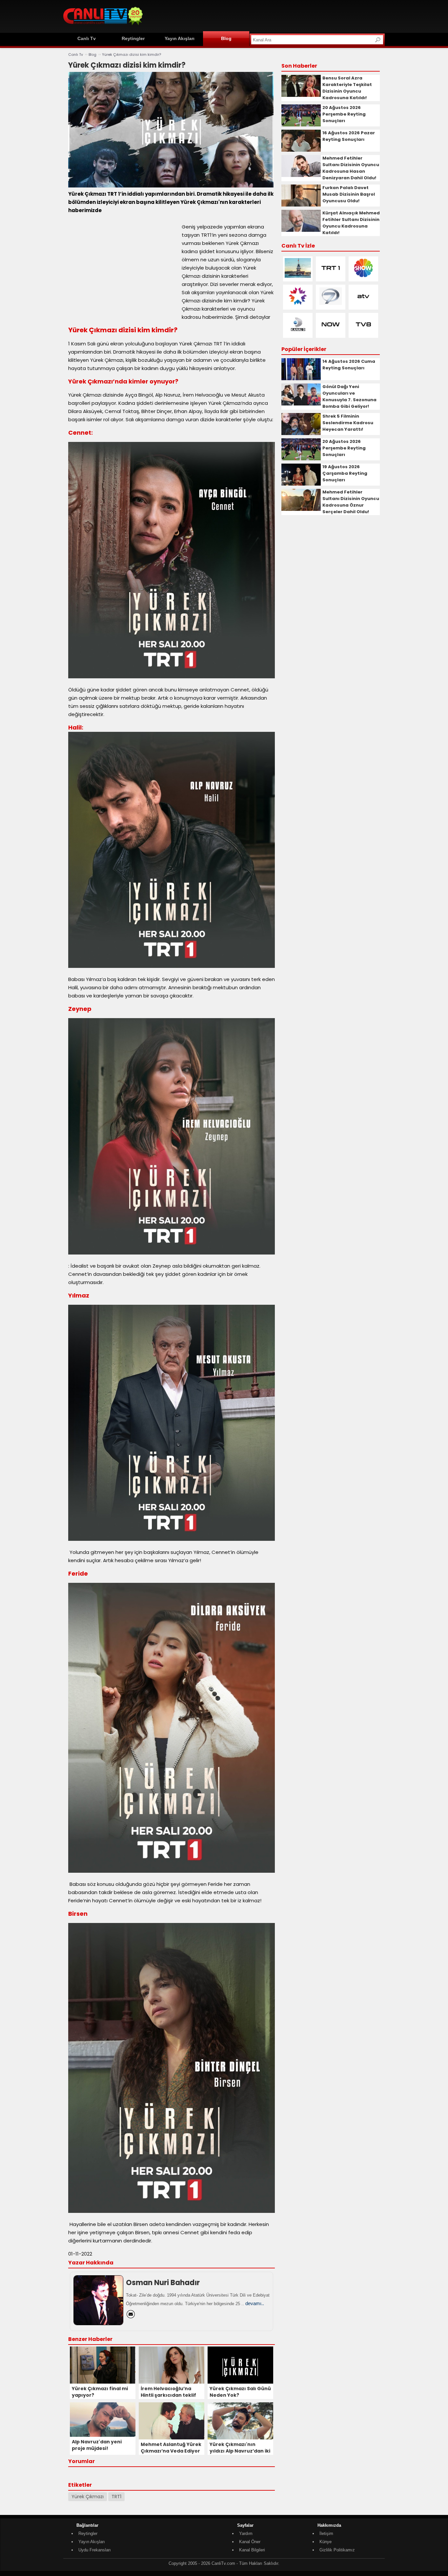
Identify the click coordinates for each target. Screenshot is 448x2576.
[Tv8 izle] (363, 333)
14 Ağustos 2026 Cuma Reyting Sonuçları (349, 365)
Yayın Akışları (180, 38)
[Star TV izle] (298, 305)
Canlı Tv (87, 38)
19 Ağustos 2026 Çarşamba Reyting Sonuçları (345, 473)
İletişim (326, 2533)
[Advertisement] (265, 15)
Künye (326, 2542)
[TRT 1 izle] (331, 276)
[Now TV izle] (331, 333)
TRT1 (116, 2497)
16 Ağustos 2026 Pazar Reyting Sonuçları (349, 136)
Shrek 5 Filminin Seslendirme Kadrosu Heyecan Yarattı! (348, 423)
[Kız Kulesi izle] (298, 276)
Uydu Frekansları (95, 2550)
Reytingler (133, 38)
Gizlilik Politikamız (337, 2550)
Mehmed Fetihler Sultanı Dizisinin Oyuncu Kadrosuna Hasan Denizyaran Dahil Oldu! (351, 168)
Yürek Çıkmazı (88, 2497)
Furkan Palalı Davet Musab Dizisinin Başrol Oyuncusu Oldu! (349, 194)
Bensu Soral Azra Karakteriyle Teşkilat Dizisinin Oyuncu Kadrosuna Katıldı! (347, 88)
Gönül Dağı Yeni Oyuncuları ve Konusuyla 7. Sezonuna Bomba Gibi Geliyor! (349, 396)
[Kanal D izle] (298, 333)
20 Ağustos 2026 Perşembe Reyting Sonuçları (344, 114)
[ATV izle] (363, 305)
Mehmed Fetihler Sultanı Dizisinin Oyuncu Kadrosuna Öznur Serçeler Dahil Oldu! (351, 502)
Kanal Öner (250, 2542)
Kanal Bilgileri (252, 2550)
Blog (226, 38)
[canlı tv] (103, 26)
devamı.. (255, 2303)
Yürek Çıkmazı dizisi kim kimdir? (132, 55)
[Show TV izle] (363, 276)
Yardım (246, 2533)
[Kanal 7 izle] (331, 305)
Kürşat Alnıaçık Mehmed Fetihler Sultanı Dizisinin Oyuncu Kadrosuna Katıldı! (351, 223)
